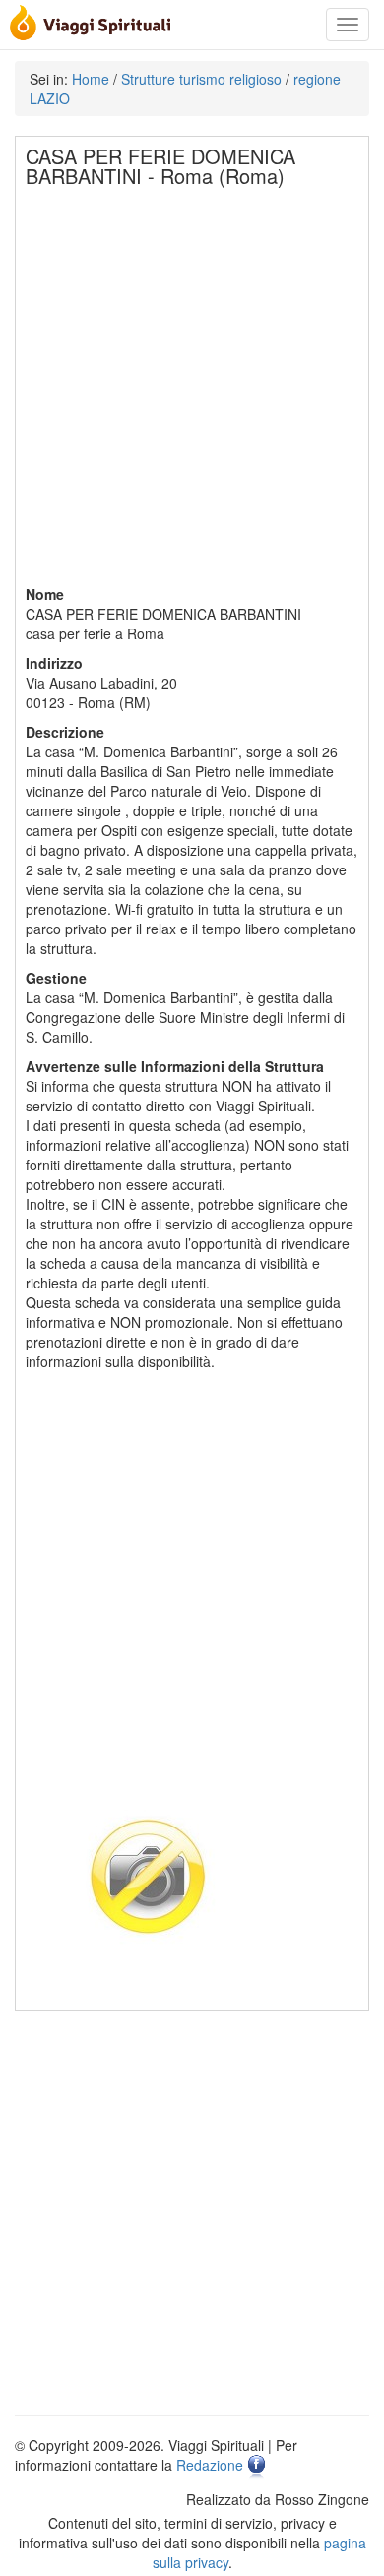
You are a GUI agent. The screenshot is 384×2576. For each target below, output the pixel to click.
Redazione (210, 2465)
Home (91, 79)
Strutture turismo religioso (201, 79)
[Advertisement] (192, 392)
